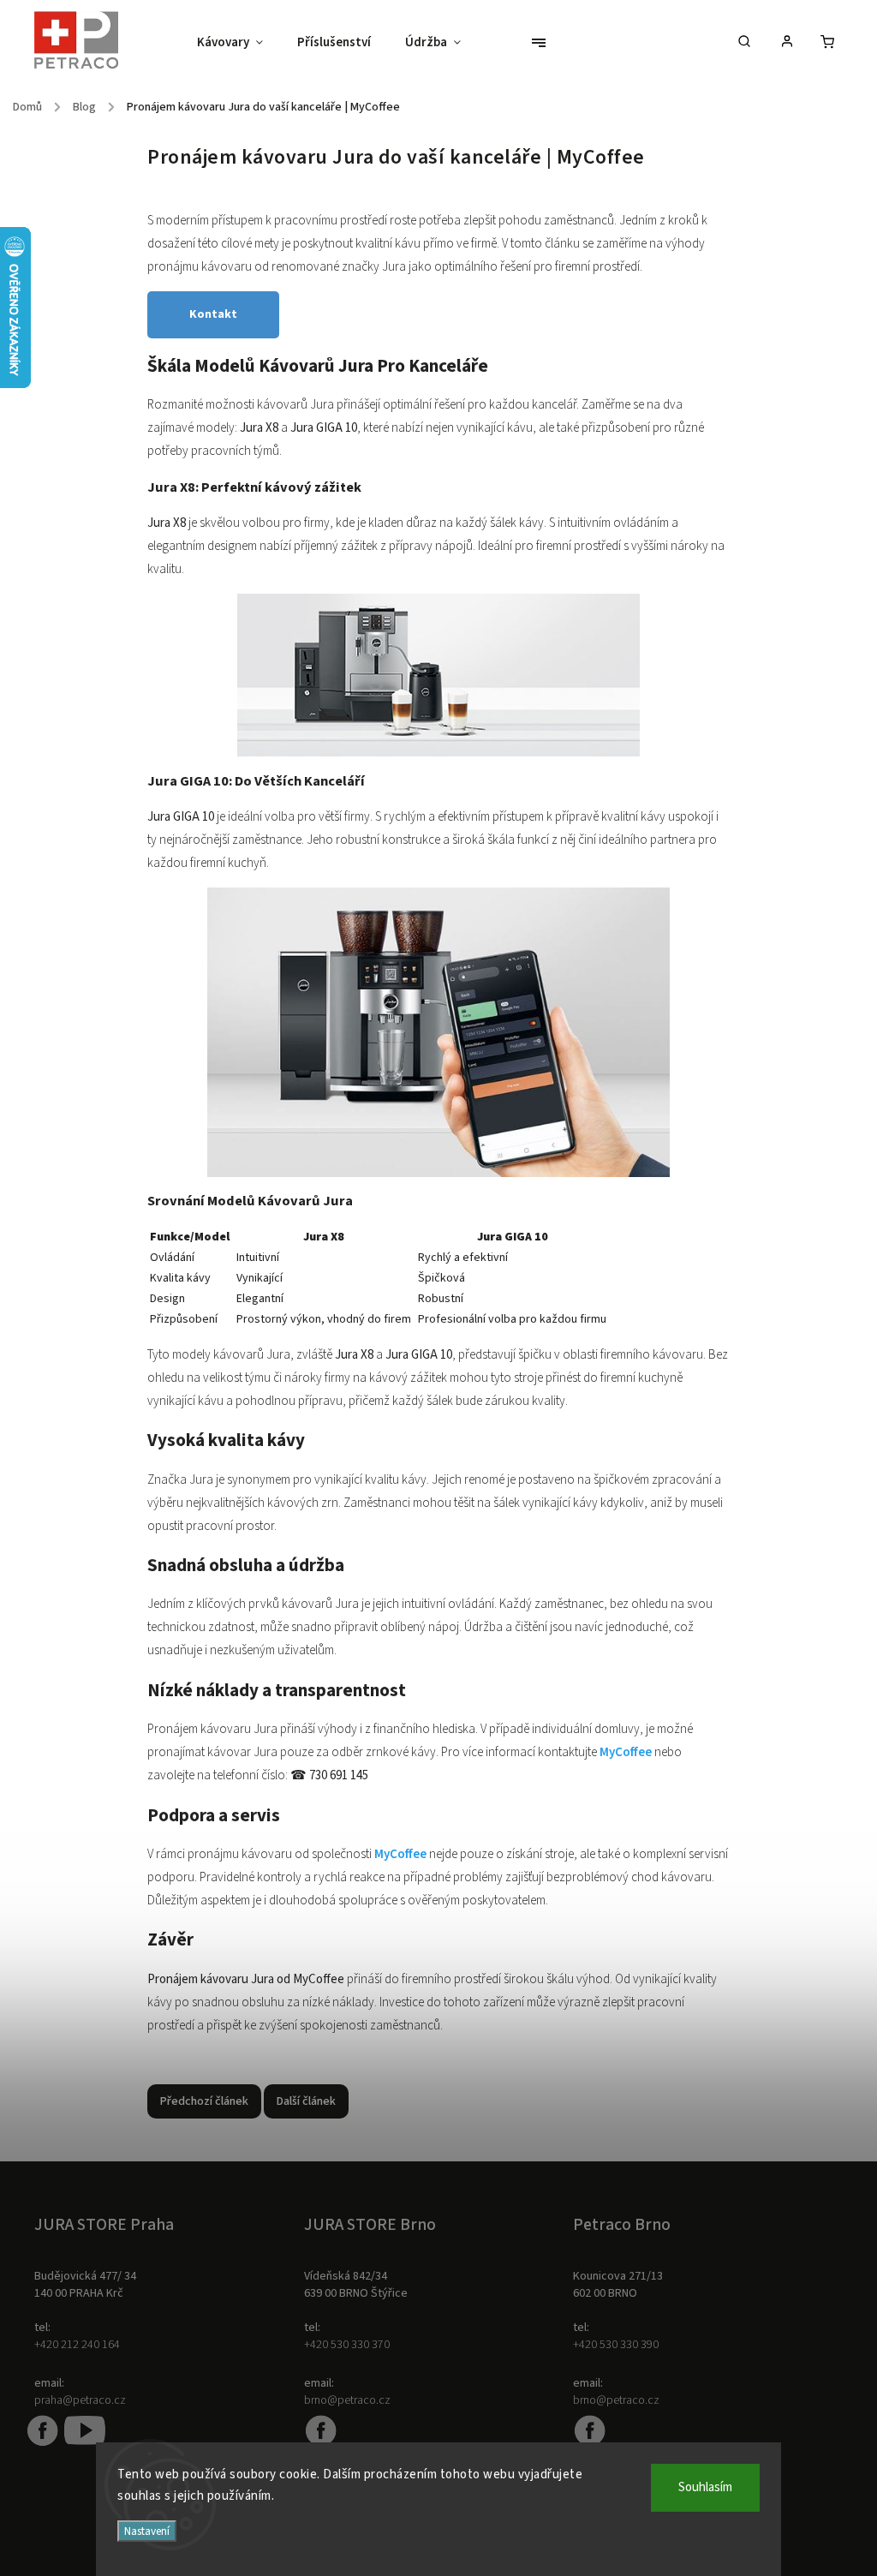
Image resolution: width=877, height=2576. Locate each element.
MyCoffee (627, 1752)
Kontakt (213, 314)
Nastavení (147, 2531)
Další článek (306, 2101)
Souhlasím (705, 2487)
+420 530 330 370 (347, 2345)
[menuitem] (239, 43)
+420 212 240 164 (77, 2345)
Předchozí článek (204, 2101)
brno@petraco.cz (347, 2400)
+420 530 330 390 (616, 2345)
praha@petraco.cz (80, 2400)
